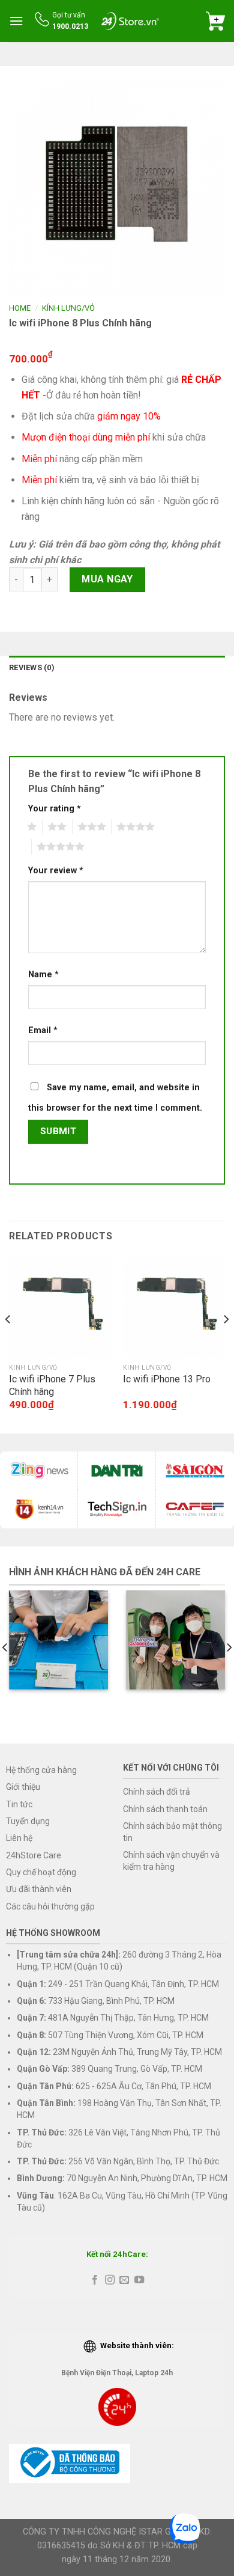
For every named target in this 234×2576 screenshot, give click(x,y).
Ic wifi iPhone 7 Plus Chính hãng (52, 1385)
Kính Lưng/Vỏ (68, 308)
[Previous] (8, 1343)
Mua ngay (107, 579)
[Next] (226, 1343)
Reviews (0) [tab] (32, 667)
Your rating (55, 809)
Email (43, 1030)
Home (20, 308)
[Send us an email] (124, 2280)
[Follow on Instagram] (110, 2280)
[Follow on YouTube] (139, 2280)
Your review (56, 871)
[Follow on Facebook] (95, 2280)
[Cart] (215, 21)
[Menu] (16, 21)
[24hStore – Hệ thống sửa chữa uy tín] (130, 21)
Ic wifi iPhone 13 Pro (167, 1379)
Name (43, 975)
